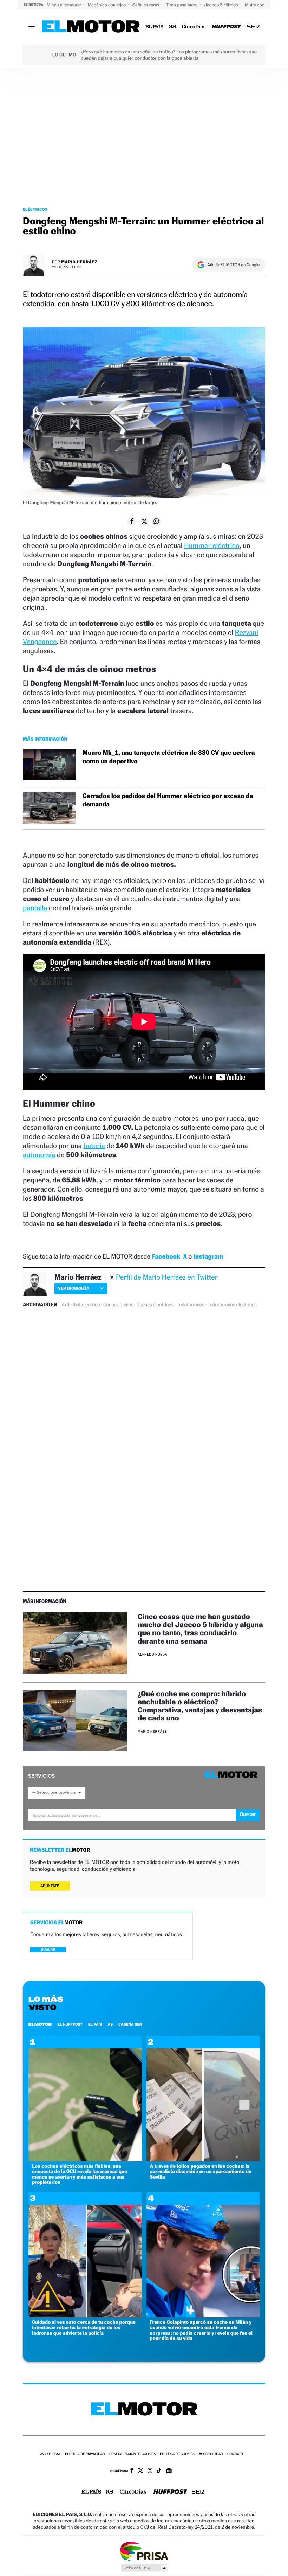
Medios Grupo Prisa (144, 2568)
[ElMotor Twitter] (140, 2471)
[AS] (173, 27)
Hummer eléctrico (212, 545)
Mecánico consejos (107, 5)
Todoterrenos (191, 1305)
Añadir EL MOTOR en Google (233, 265)
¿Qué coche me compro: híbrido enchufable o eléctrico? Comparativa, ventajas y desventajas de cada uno (200, 1706)
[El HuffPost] (226, 27)
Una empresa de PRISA (144, 2551)
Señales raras (146, 5)
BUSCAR (48, 1949)
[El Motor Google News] (169, 2471)
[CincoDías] (194, 27)
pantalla (35, 908)
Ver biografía (74, 1288)
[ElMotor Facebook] (132, 2471)
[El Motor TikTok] (159, 2471)
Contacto (236, 2454)
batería (94, 1146)
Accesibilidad (211, 2454)
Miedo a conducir (64, 5)
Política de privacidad (85, 2454)
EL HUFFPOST (70, 2024)
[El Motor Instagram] (150, 2471)
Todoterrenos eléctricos (232, 1305)
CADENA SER (130, 2024)
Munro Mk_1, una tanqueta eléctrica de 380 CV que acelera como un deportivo (169, 757)
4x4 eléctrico (86, 1305)
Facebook (166, 1257)
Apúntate (50, 1886)
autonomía (39, 1155)
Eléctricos (35, 209)
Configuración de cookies (132, 2454)
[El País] (154, 27)
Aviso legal (51, 2454)
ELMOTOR (40, 2024)
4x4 (66, 1305)
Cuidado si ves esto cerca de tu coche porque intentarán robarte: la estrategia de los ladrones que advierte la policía (84, 2328)
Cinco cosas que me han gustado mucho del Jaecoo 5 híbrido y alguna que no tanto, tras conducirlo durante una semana (200, 1629)
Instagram (208, 1257)
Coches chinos (118, 1305)
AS (110, 2024)
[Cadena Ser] (253, 27)
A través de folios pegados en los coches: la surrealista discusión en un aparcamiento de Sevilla (201, 2172)
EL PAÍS (95, 2024)
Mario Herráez (79, 262)
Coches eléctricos (155, 1305)
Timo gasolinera (182, 5)
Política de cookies (177, 2454)
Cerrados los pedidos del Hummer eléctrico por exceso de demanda (168, 800)
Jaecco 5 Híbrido (222, 5)
